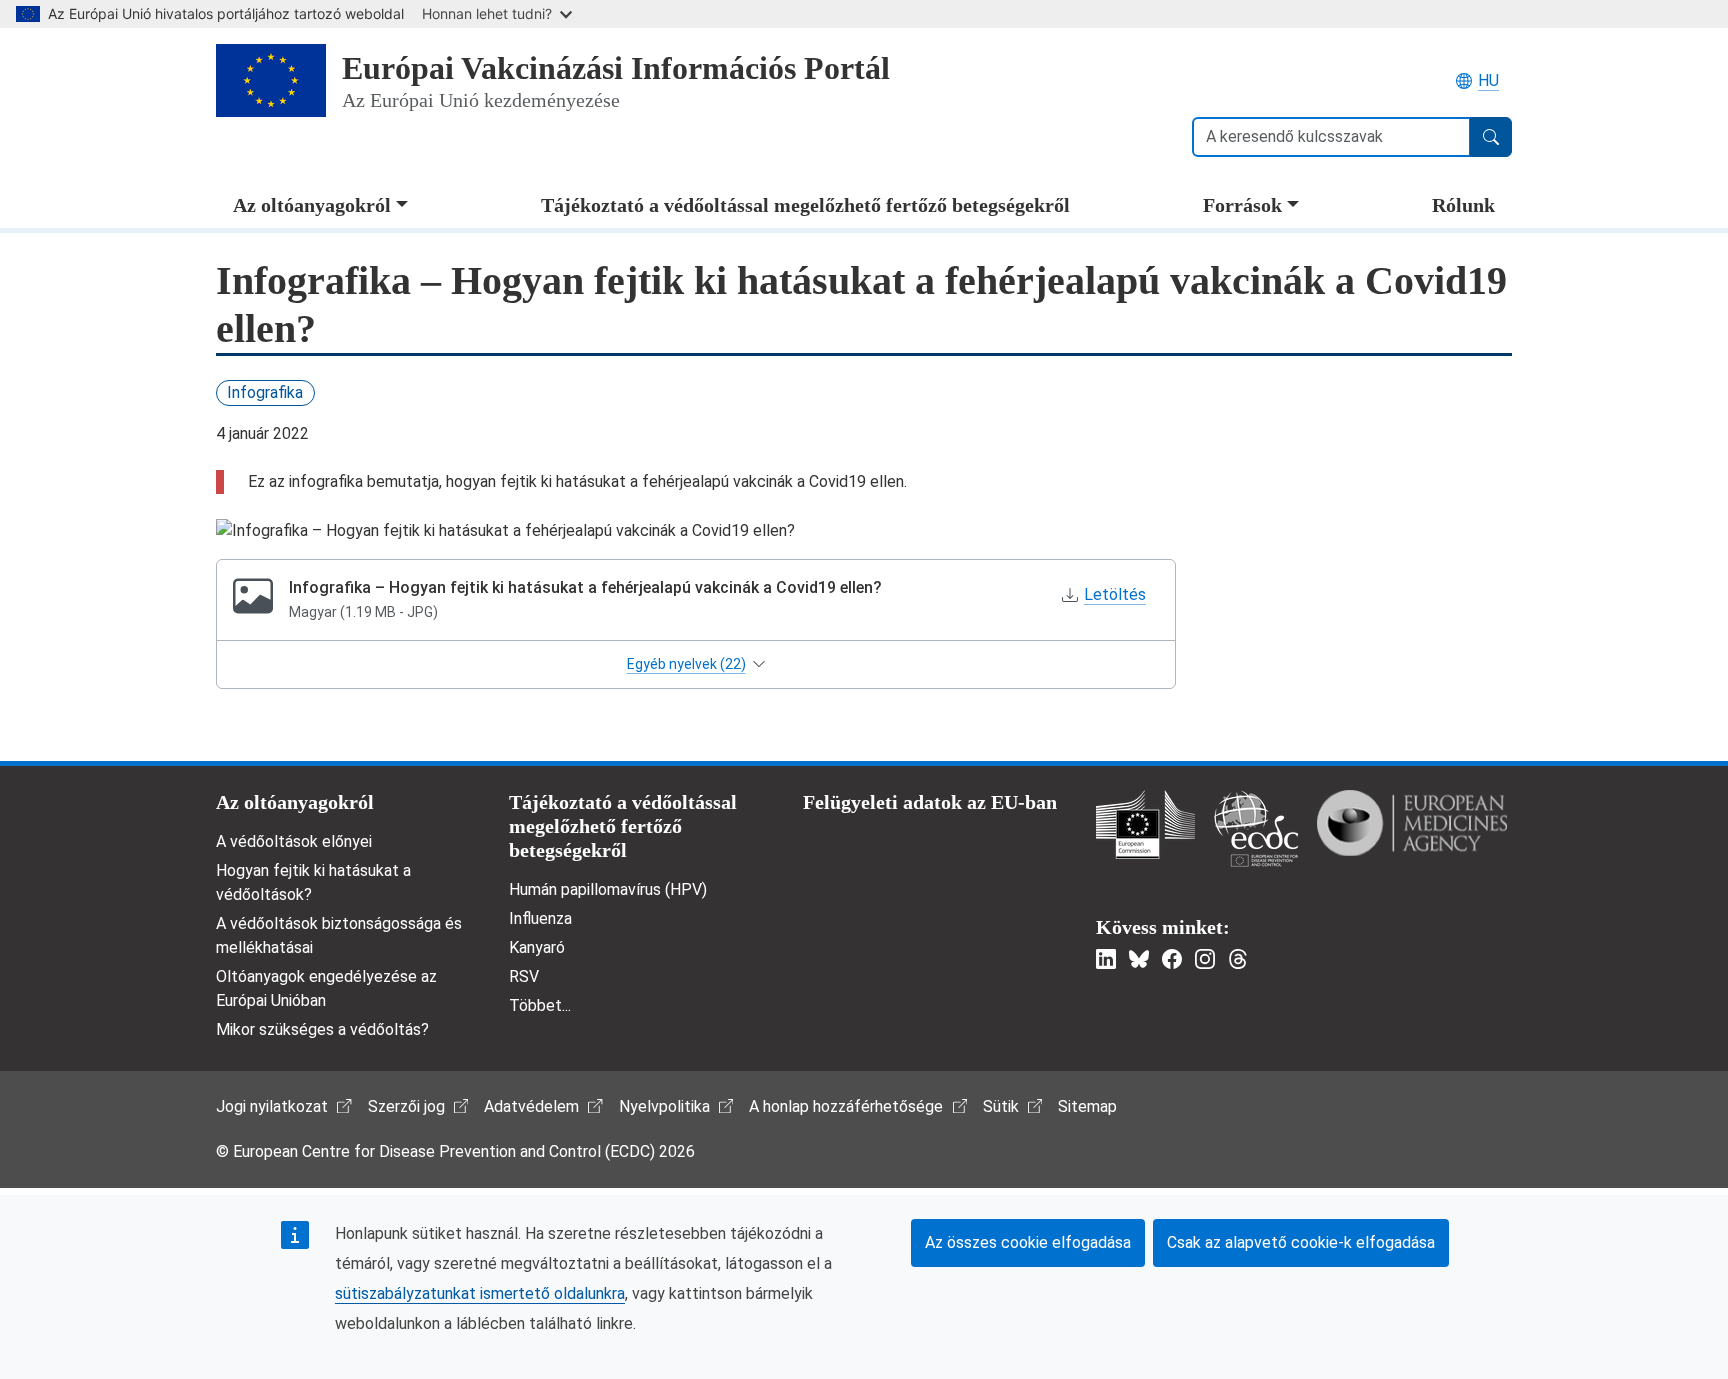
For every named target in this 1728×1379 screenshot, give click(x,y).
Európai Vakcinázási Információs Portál (616, 68)
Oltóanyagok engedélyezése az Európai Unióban (326, 988)
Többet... (540, 1005)
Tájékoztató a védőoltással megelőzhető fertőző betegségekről (805, 205)
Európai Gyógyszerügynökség (1412, 823)
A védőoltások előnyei (294, 841)
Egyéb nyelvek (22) (686, 664)
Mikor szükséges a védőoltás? (322, 1029)
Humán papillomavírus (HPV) (608, 889)
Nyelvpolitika (664, 1106)
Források (1242, 205)
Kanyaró (537, 947)
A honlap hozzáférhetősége (846, 1106)
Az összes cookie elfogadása (1028, 1242)
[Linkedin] (1106, 959)
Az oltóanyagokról (312, 205)
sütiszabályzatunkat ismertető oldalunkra (480, 1293)
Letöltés (1115, 594)
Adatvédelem (531, 1106)
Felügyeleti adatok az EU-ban (930, 802)
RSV (524, 976)
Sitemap (1087, 1106)
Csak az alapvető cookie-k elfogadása (1301, 1242)
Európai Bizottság (1145, 824)
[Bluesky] (1139, 959)
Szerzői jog (406, 1106)
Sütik (1001, 1106)
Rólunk (1463, 205)
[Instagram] (1205, 959)
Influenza (540, 918)
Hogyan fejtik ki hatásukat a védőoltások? (313, 882)
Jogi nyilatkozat (272, 1106)
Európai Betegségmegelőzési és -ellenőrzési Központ (1256, 828)
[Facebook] (1172, 959)
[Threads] (1238, 959)
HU (1488, 80)
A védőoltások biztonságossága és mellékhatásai (339, 935)
